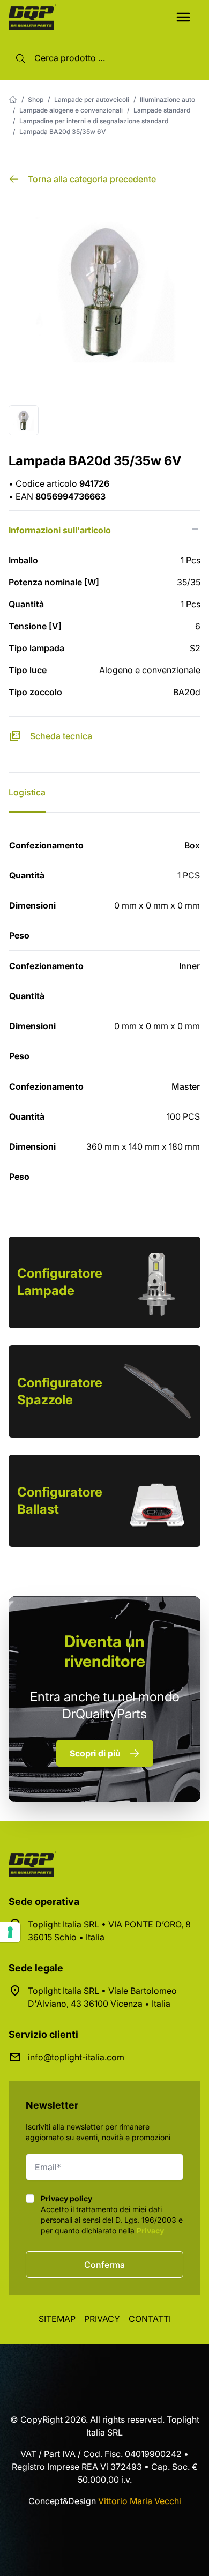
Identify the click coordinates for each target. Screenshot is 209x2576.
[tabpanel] (104, 1011)
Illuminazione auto (167, 99)
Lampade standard (162, 110)
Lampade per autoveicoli (92, 99)
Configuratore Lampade (60, 1282)
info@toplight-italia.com (76, 2057)
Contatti (150, 2319)
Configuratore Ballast (60, 1501)
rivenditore (105, 1651)
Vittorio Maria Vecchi (140, 2501)
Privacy (150, 2231)
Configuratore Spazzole (60, 1391)
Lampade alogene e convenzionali (71, 110)
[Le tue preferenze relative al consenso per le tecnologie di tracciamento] (10, 1932)
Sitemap (57, 2319)
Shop (36, 99)
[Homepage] (13, 100)
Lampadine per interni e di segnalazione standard (94, 121)
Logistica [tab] (27, 792)
